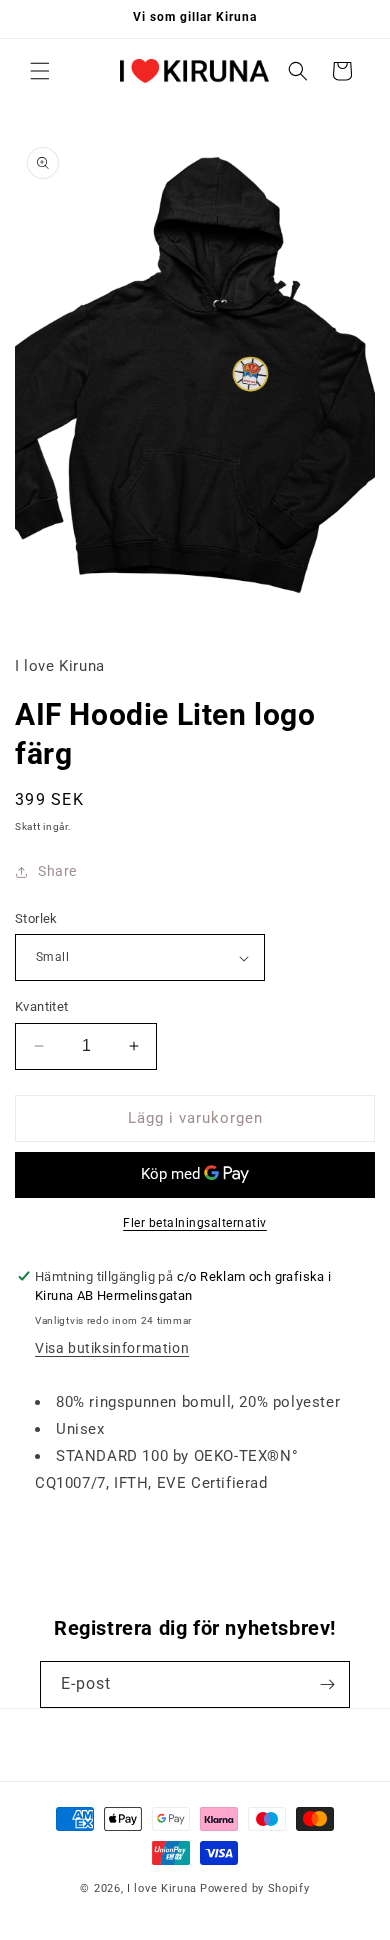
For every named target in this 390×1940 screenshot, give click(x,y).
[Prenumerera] (327, 1684)
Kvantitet (42, 1006)
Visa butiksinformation (112, 1348)
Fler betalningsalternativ (195, 1223)
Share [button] (57, 871)
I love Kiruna (162, 1888)
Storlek (36, 918)
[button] (40, 71)
